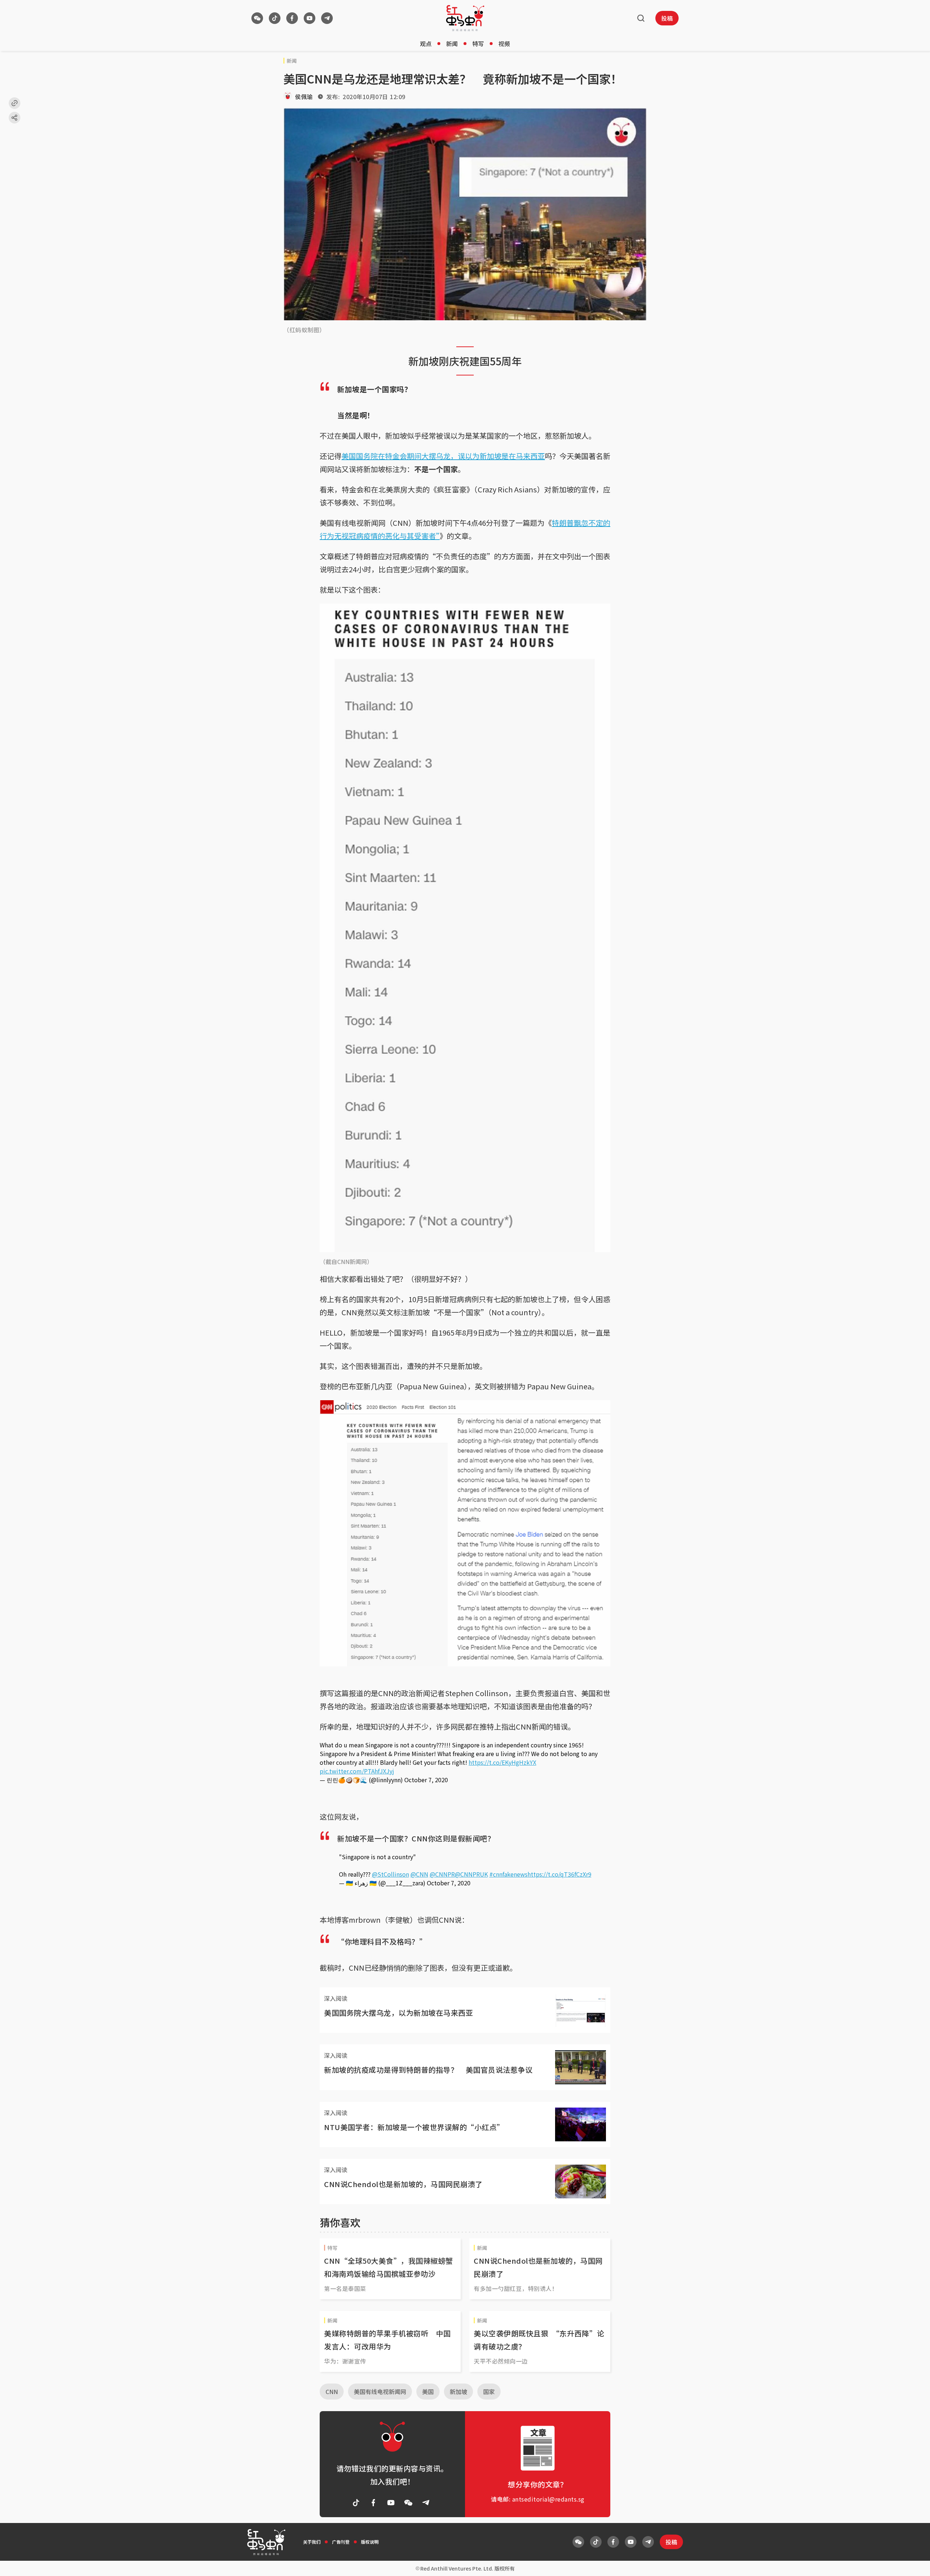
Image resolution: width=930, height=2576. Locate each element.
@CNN (419, 1874)
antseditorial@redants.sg (548, 2499)
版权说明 (370, 2542)
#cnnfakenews (508, 1874)
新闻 (452, 44)
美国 (428, 2392)
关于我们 (312, 2542)
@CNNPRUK (471, 1874)
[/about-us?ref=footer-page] (257, 18)
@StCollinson (391, 1874)
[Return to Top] (913, 2563)
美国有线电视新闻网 (380, 2392)
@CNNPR (442, 1874)
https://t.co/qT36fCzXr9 (559, 1874)
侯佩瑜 (304, 97)
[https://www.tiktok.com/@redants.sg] (275, 18)
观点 (426, 44)
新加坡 (458, 2392)
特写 (478, 44)
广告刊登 (341, 2542)
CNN (332, 2392)
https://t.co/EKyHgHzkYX (502, 1762)
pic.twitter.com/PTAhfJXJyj (357, 1771)
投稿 (667, 18)
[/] (465, 18)
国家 (489, 2392)
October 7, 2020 (426, 1780)
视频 (504, 44)
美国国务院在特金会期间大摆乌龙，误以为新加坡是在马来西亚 (443, 456)
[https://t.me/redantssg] (327, 18)
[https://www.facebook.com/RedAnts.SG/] (292, 18)
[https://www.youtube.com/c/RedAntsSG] (310, 18)
